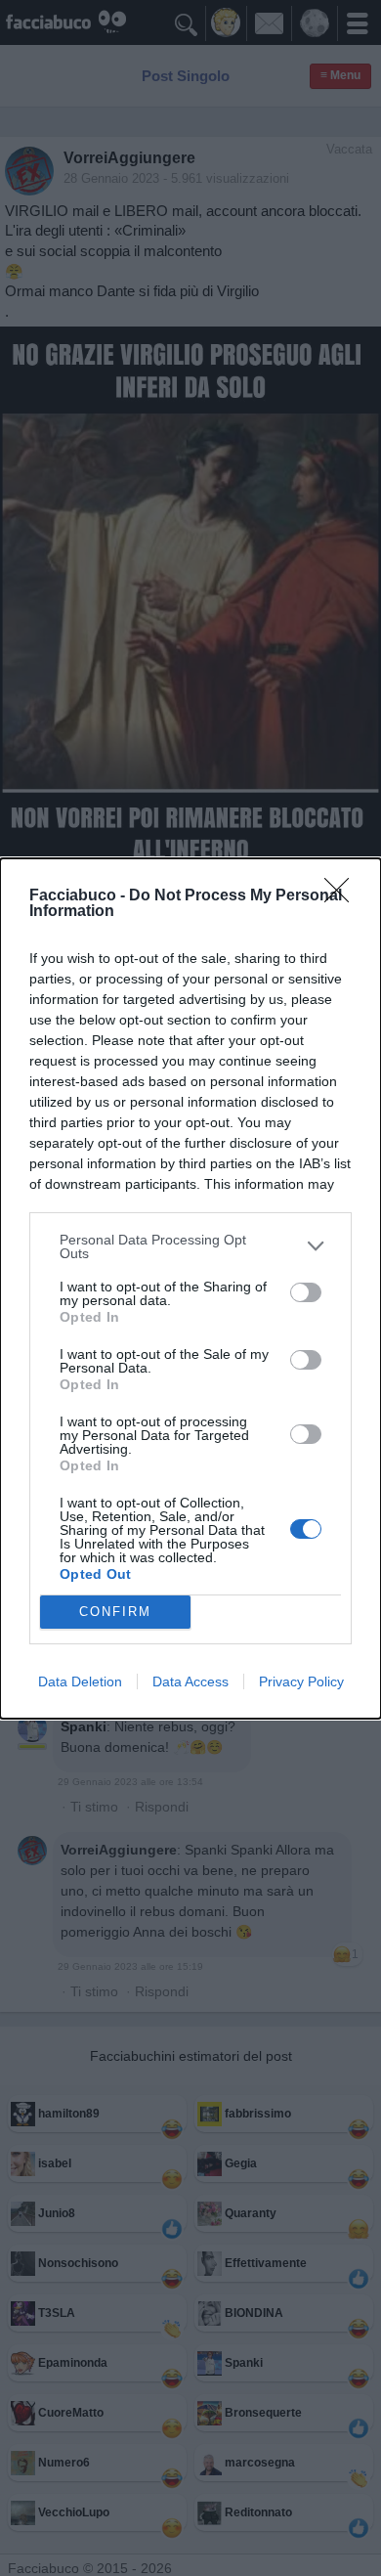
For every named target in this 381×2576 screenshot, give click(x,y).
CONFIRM (115, 1612)
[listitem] (190, 1246)
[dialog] (190, 1288)
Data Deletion (80, 1681)
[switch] (306, 1292)
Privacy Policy (301, 1681)
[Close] (343, 896)
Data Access (190, 1681)
